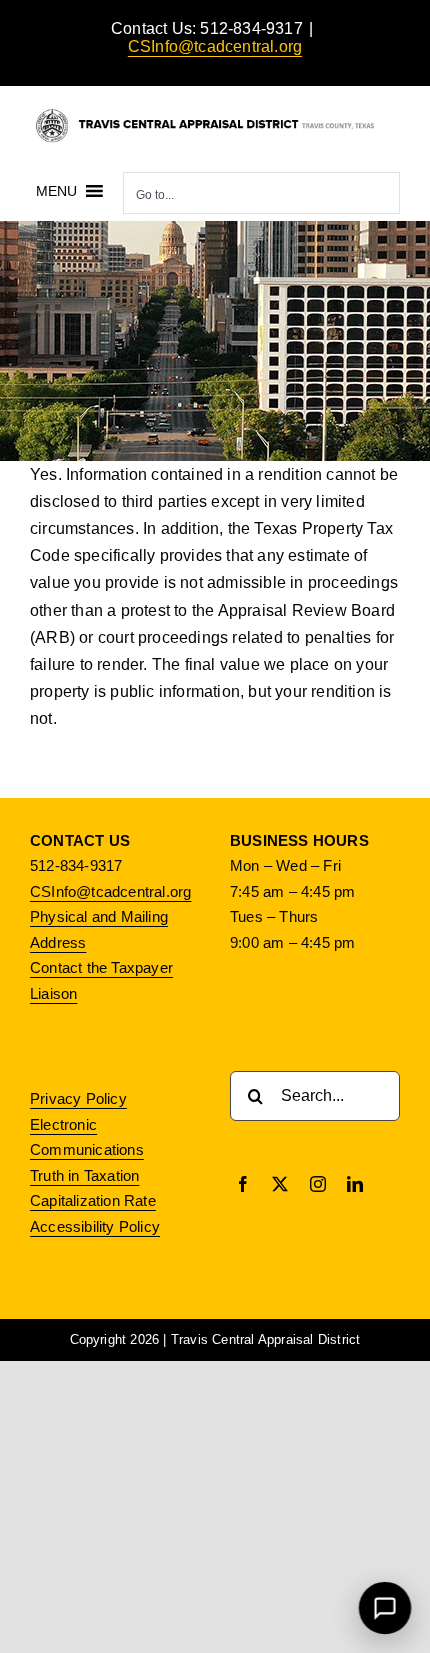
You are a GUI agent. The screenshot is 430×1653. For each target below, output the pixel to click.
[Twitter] (280, 1184)
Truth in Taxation (84, 1175)
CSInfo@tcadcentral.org (215, 46)
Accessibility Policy (95, 1226)
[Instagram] (318, 1184)
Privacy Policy (78, 1098)
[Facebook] (243, 1184)
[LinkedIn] (355, 1184)
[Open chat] (385, 1608)
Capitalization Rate (93, 1200)
